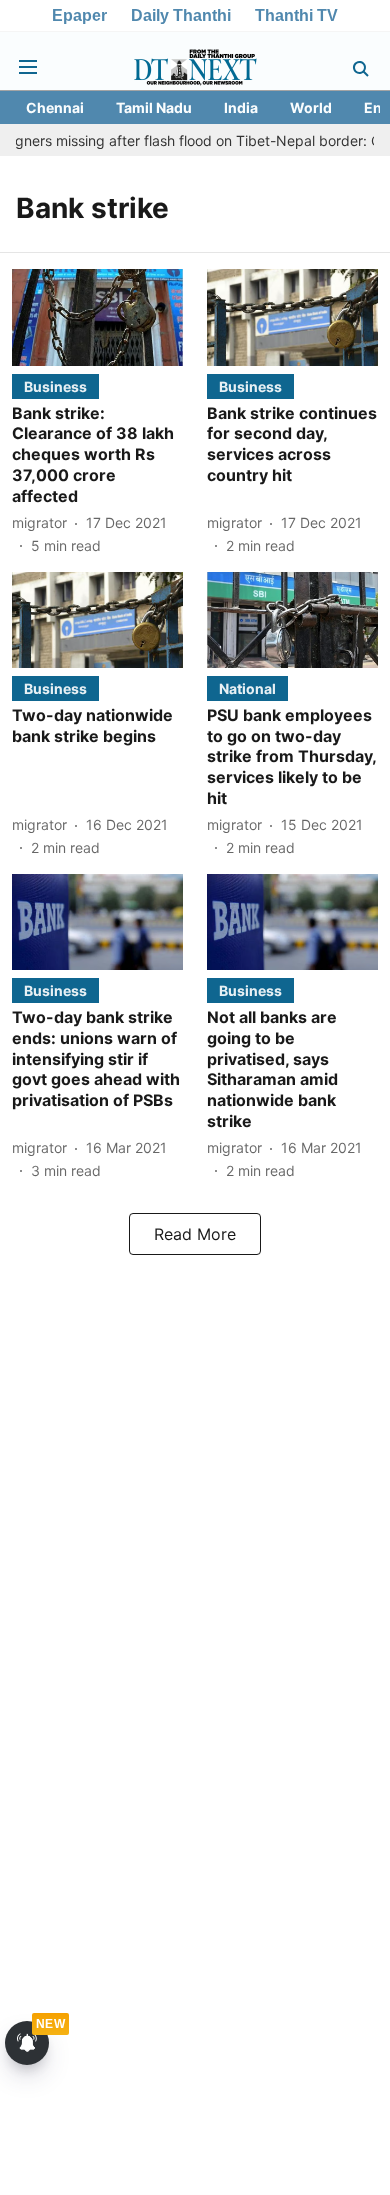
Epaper (79, 15)
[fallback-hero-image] (97, 317)
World (311, 107)
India (241, 107)
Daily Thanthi (181, 15)
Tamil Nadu (154, 107)
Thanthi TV (296, 15)
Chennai (55, 107)
